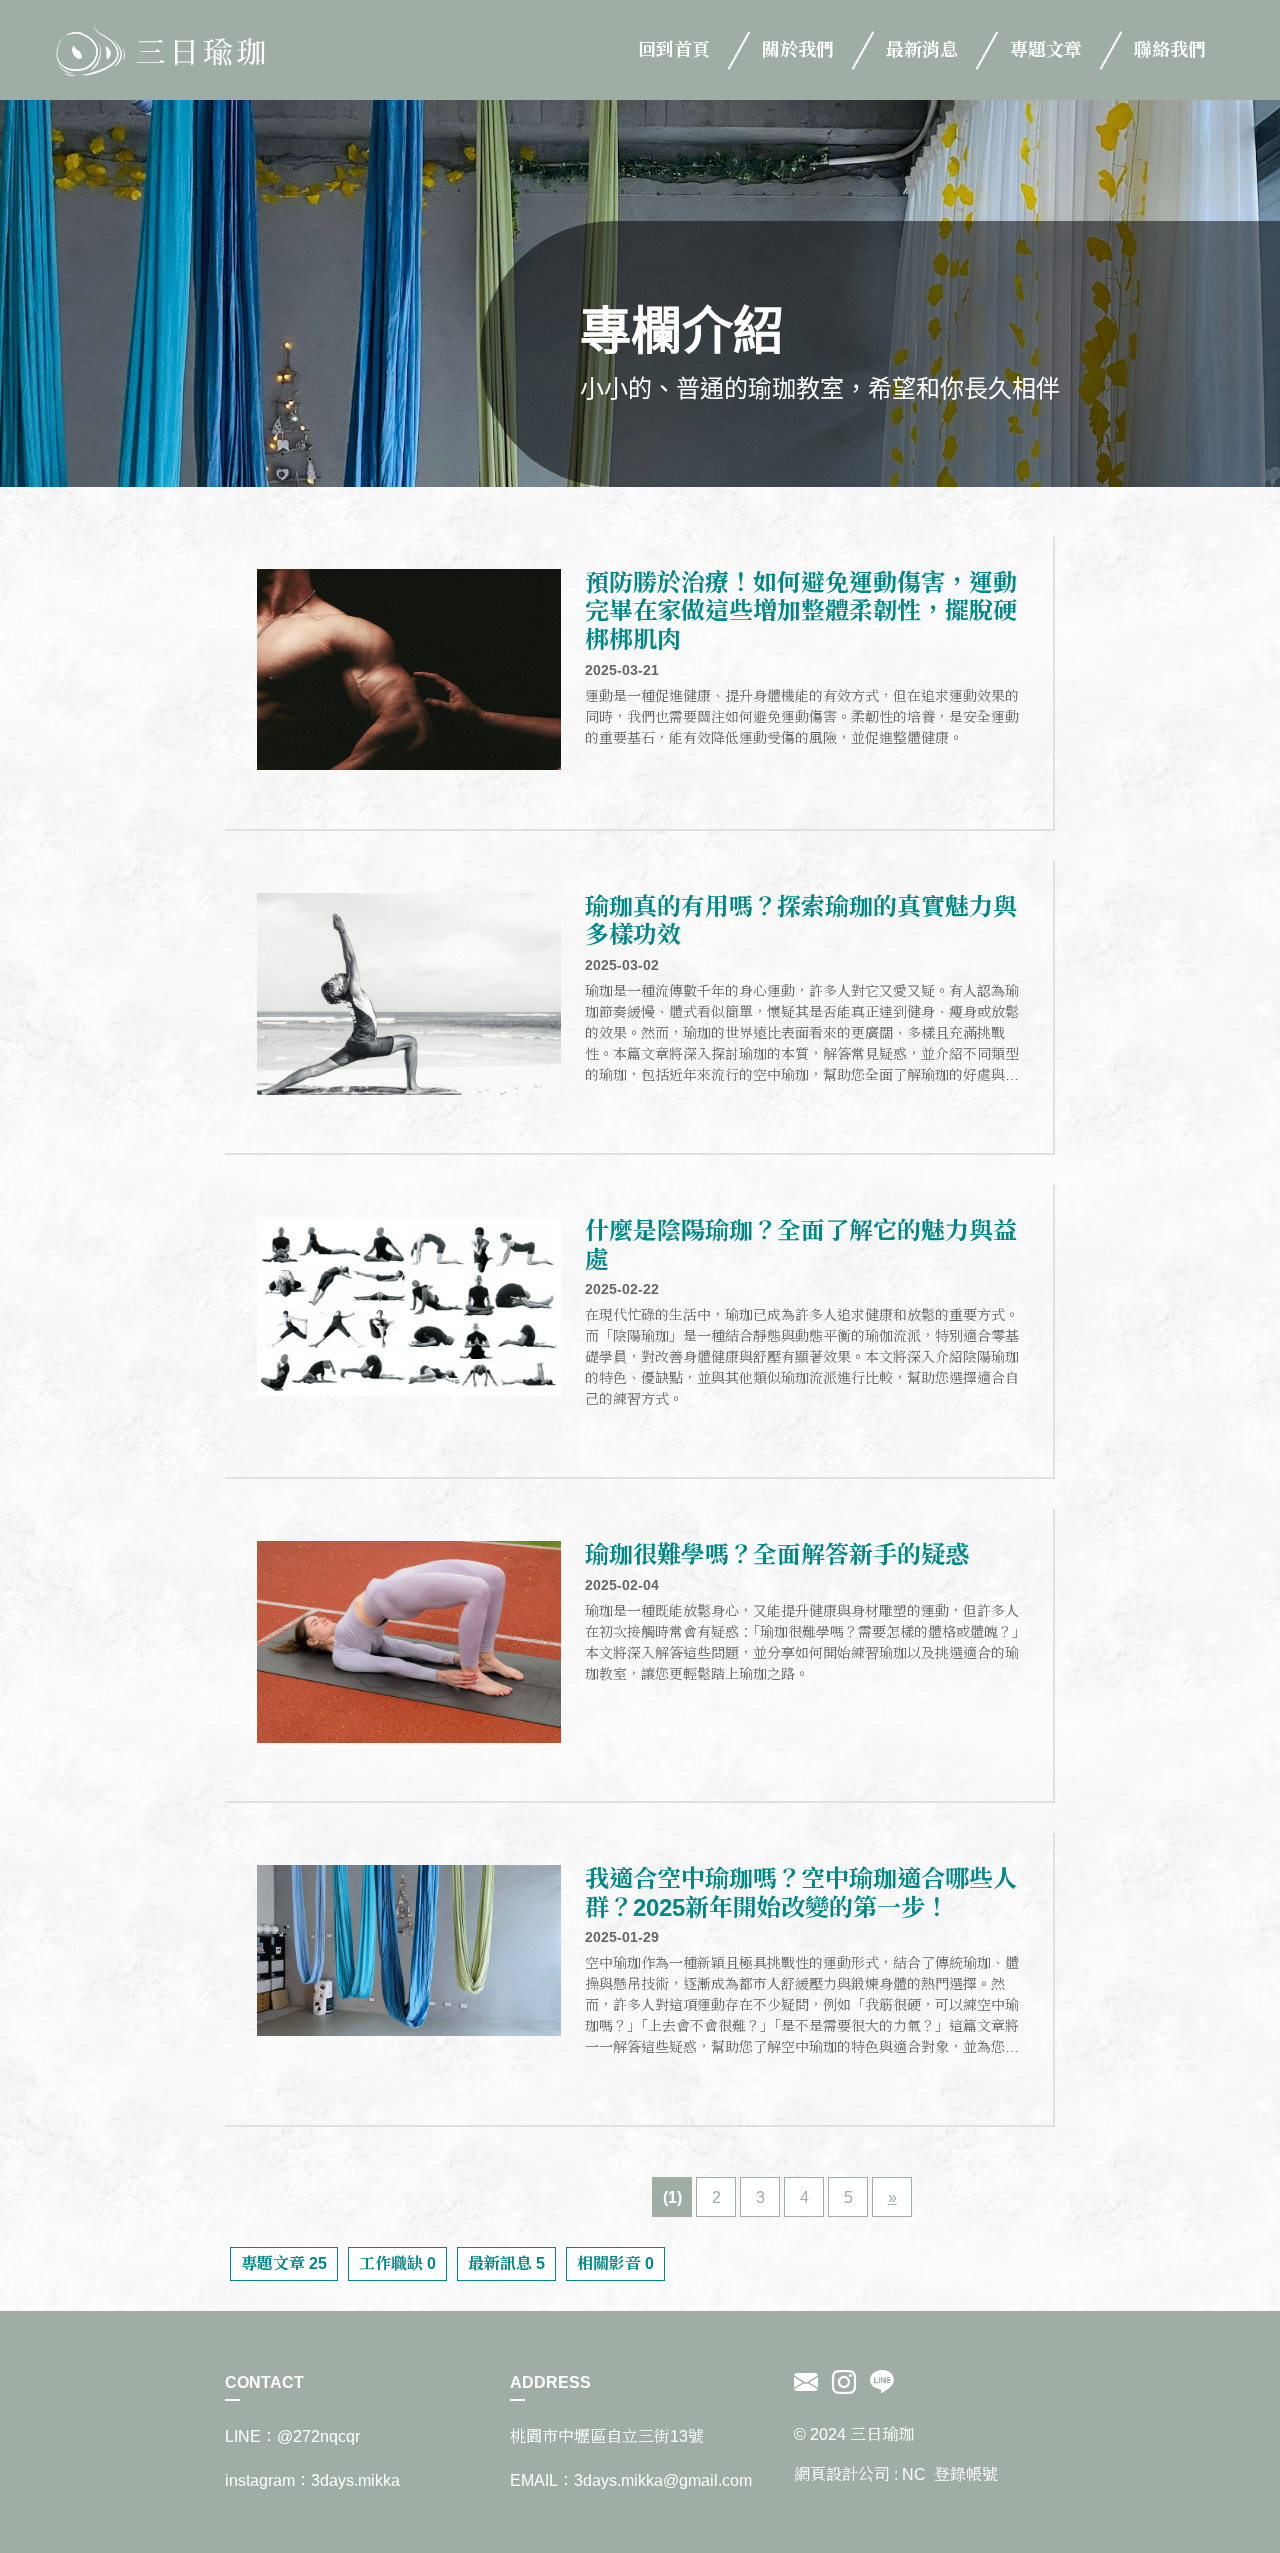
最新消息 (922, 50)
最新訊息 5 (506, 2263)
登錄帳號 (966, 2474)
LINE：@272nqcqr (292, 2436)
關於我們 (798, 50)
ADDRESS (550, 2382)
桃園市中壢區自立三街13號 (607, 2436)
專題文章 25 (284, 2263)
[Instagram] (844, 2383)
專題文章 (1046, 50)
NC (914, 2474)
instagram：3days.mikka (312, 2480)
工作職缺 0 (397, 2263)
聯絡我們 (1170, 50)
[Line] (878, 2383)
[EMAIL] (809, 2383)
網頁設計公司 (842, 2474)
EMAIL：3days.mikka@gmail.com (631, 2480)
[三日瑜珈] (160, 50)
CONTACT (264, 2382)
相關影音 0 (615, 2263)
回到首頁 (674, 50)
